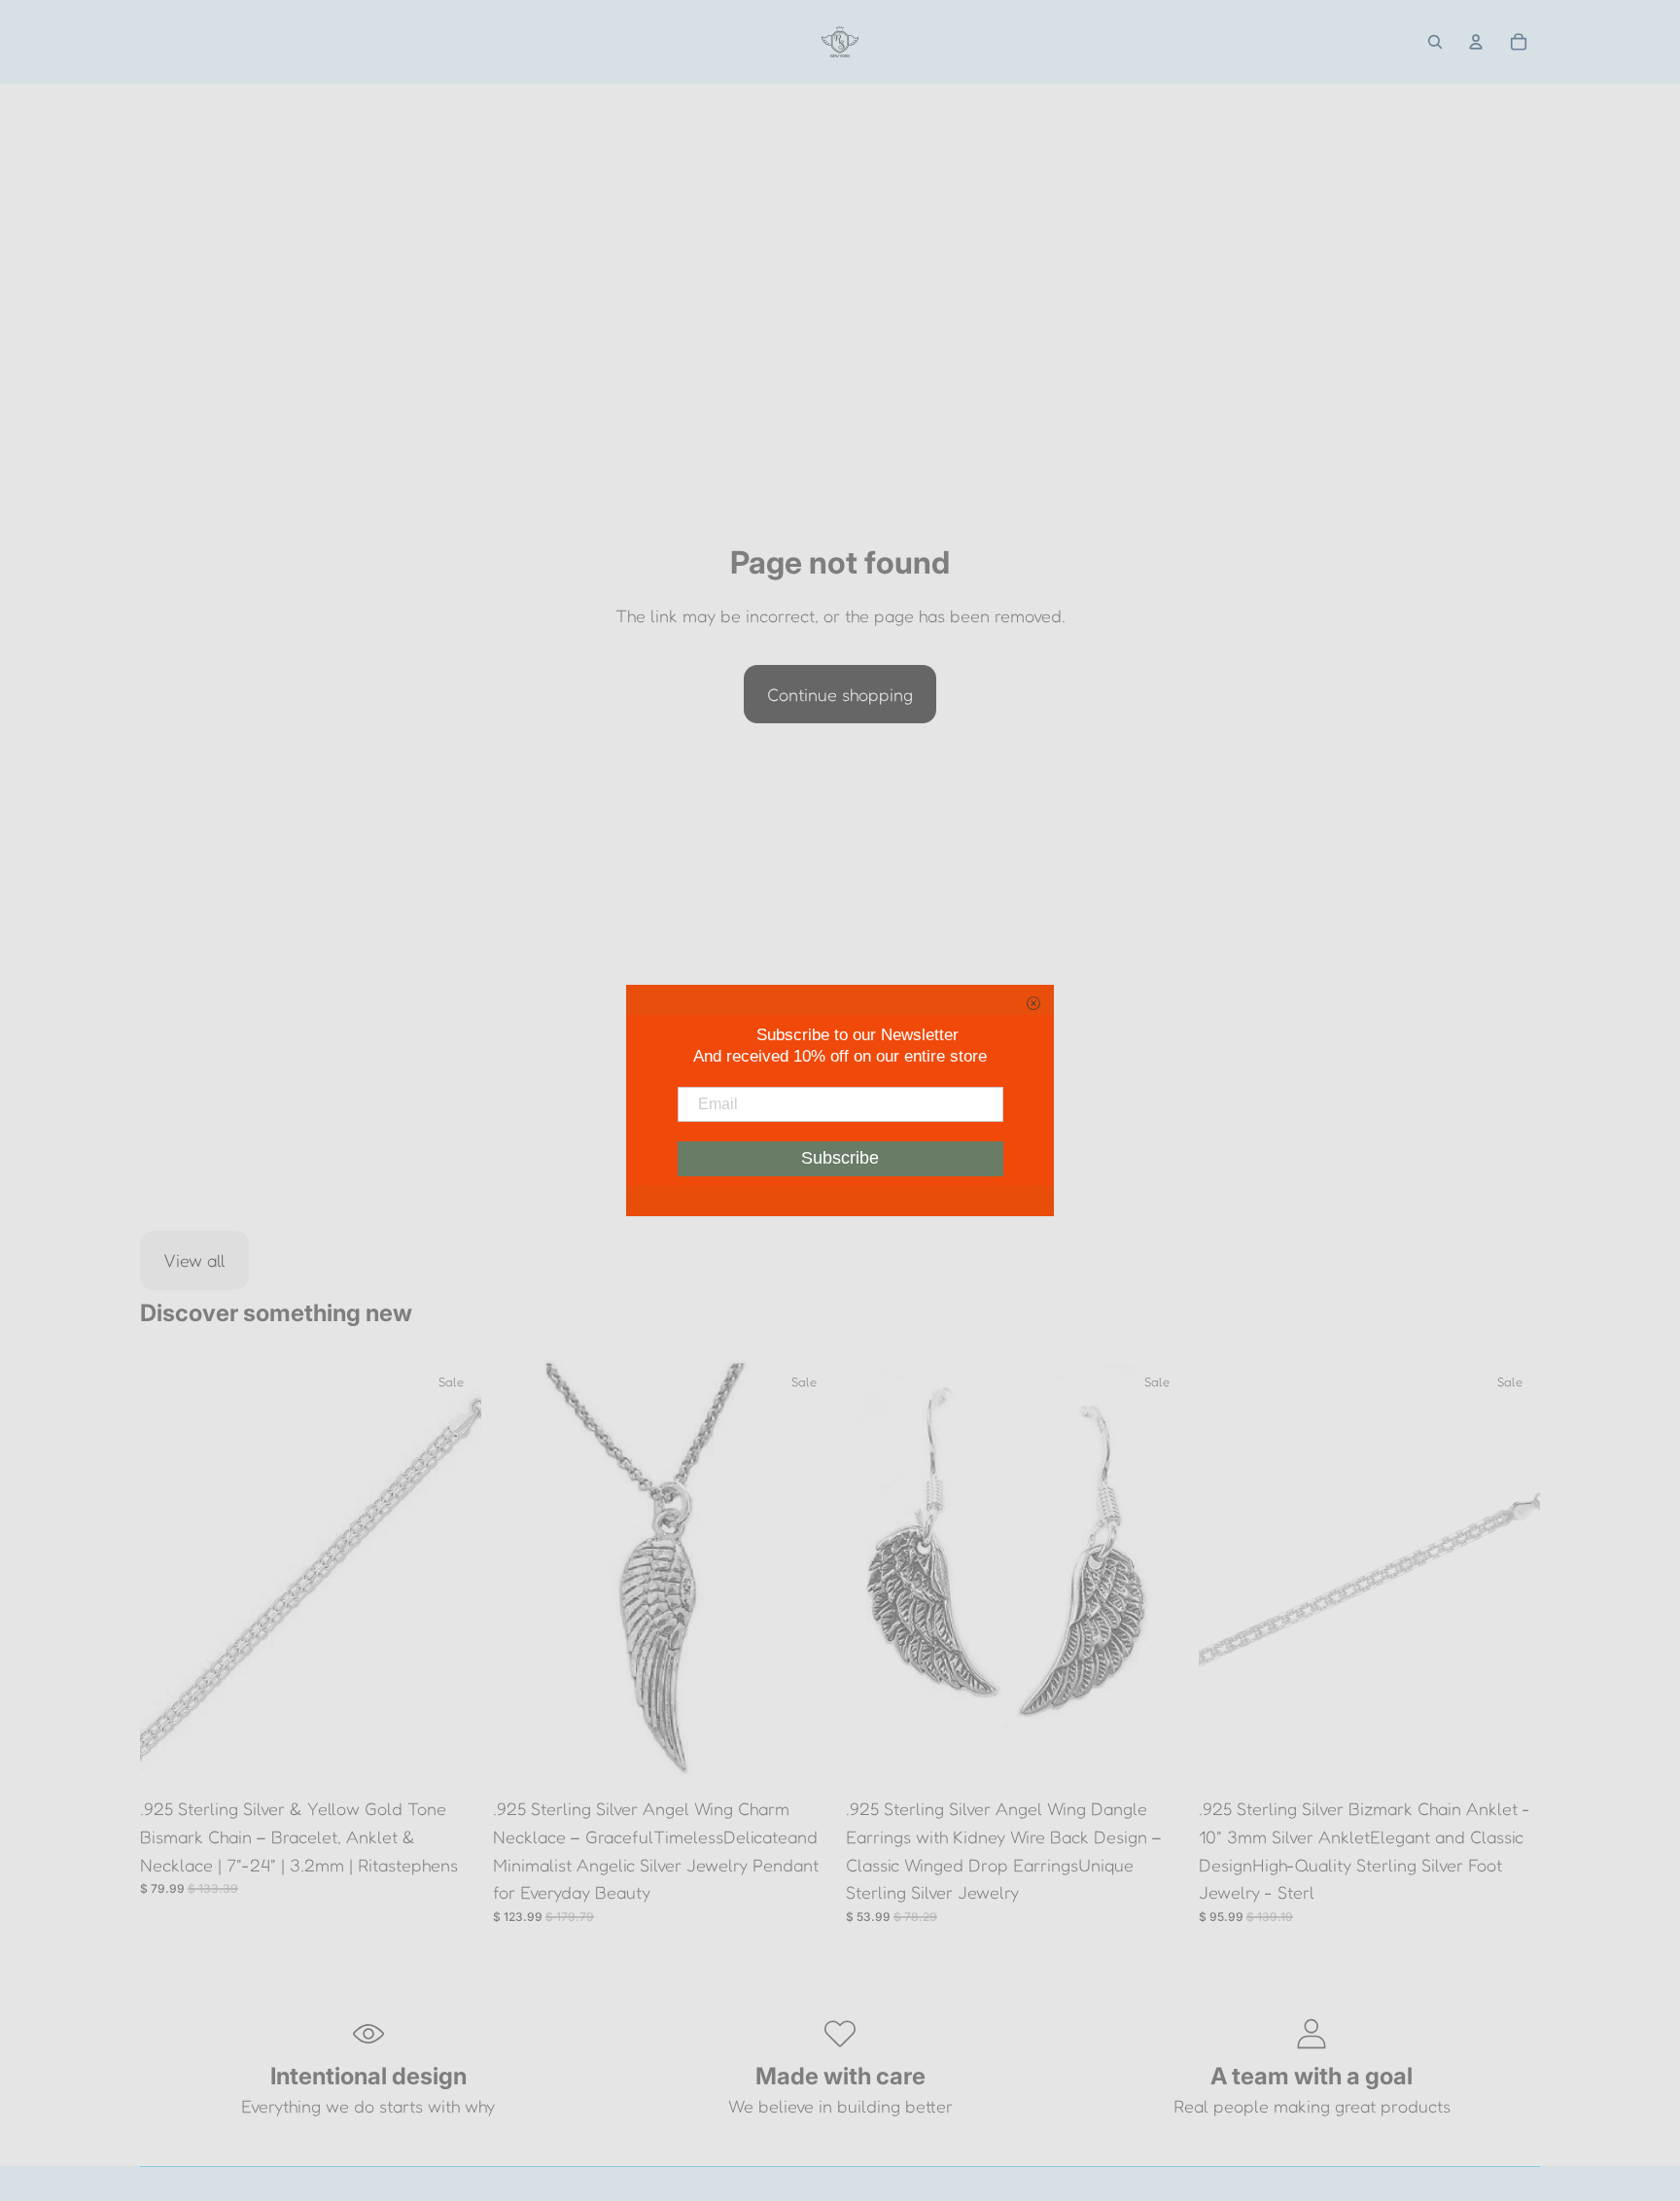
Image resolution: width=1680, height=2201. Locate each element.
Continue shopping (840, 694)
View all (194, 1260)
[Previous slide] (169, 1574)
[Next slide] (452, 1574)
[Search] (1435, 42)
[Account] (1476, 42)
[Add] (451, 1757)
